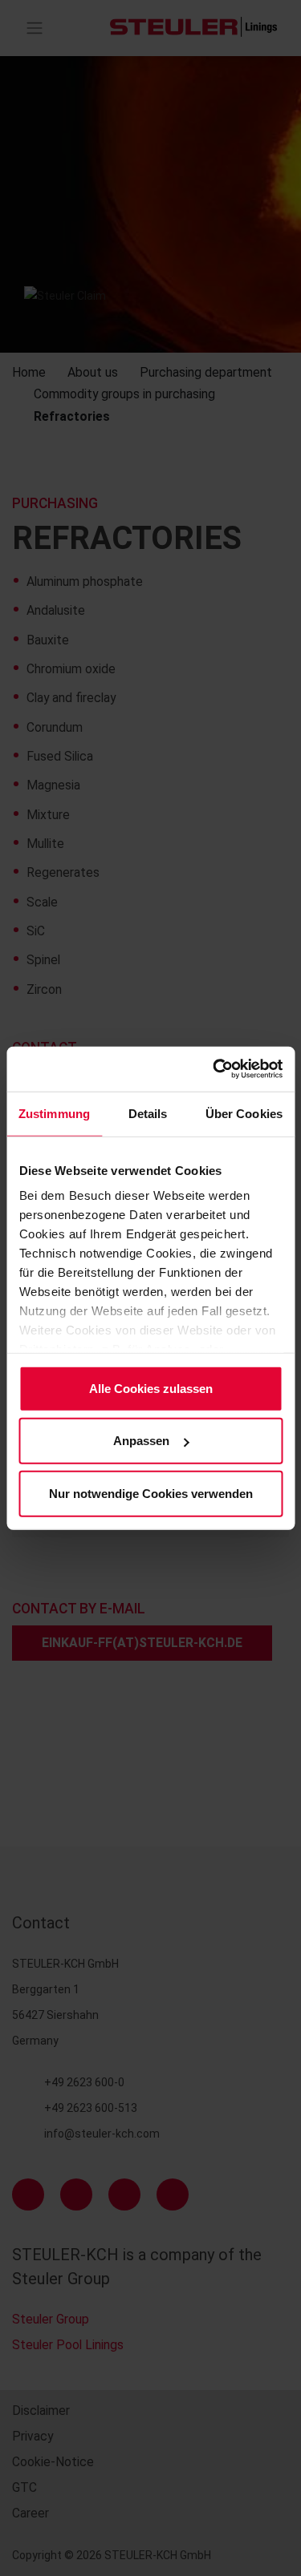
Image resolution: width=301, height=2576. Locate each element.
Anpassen (141, 1441)
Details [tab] (148, 1113)
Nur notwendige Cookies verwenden (151, 1493)
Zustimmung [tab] (54, 1113)
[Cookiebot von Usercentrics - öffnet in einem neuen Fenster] (214, 1069)
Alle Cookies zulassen (151, 1388)
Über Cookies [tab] (244, 1113)
